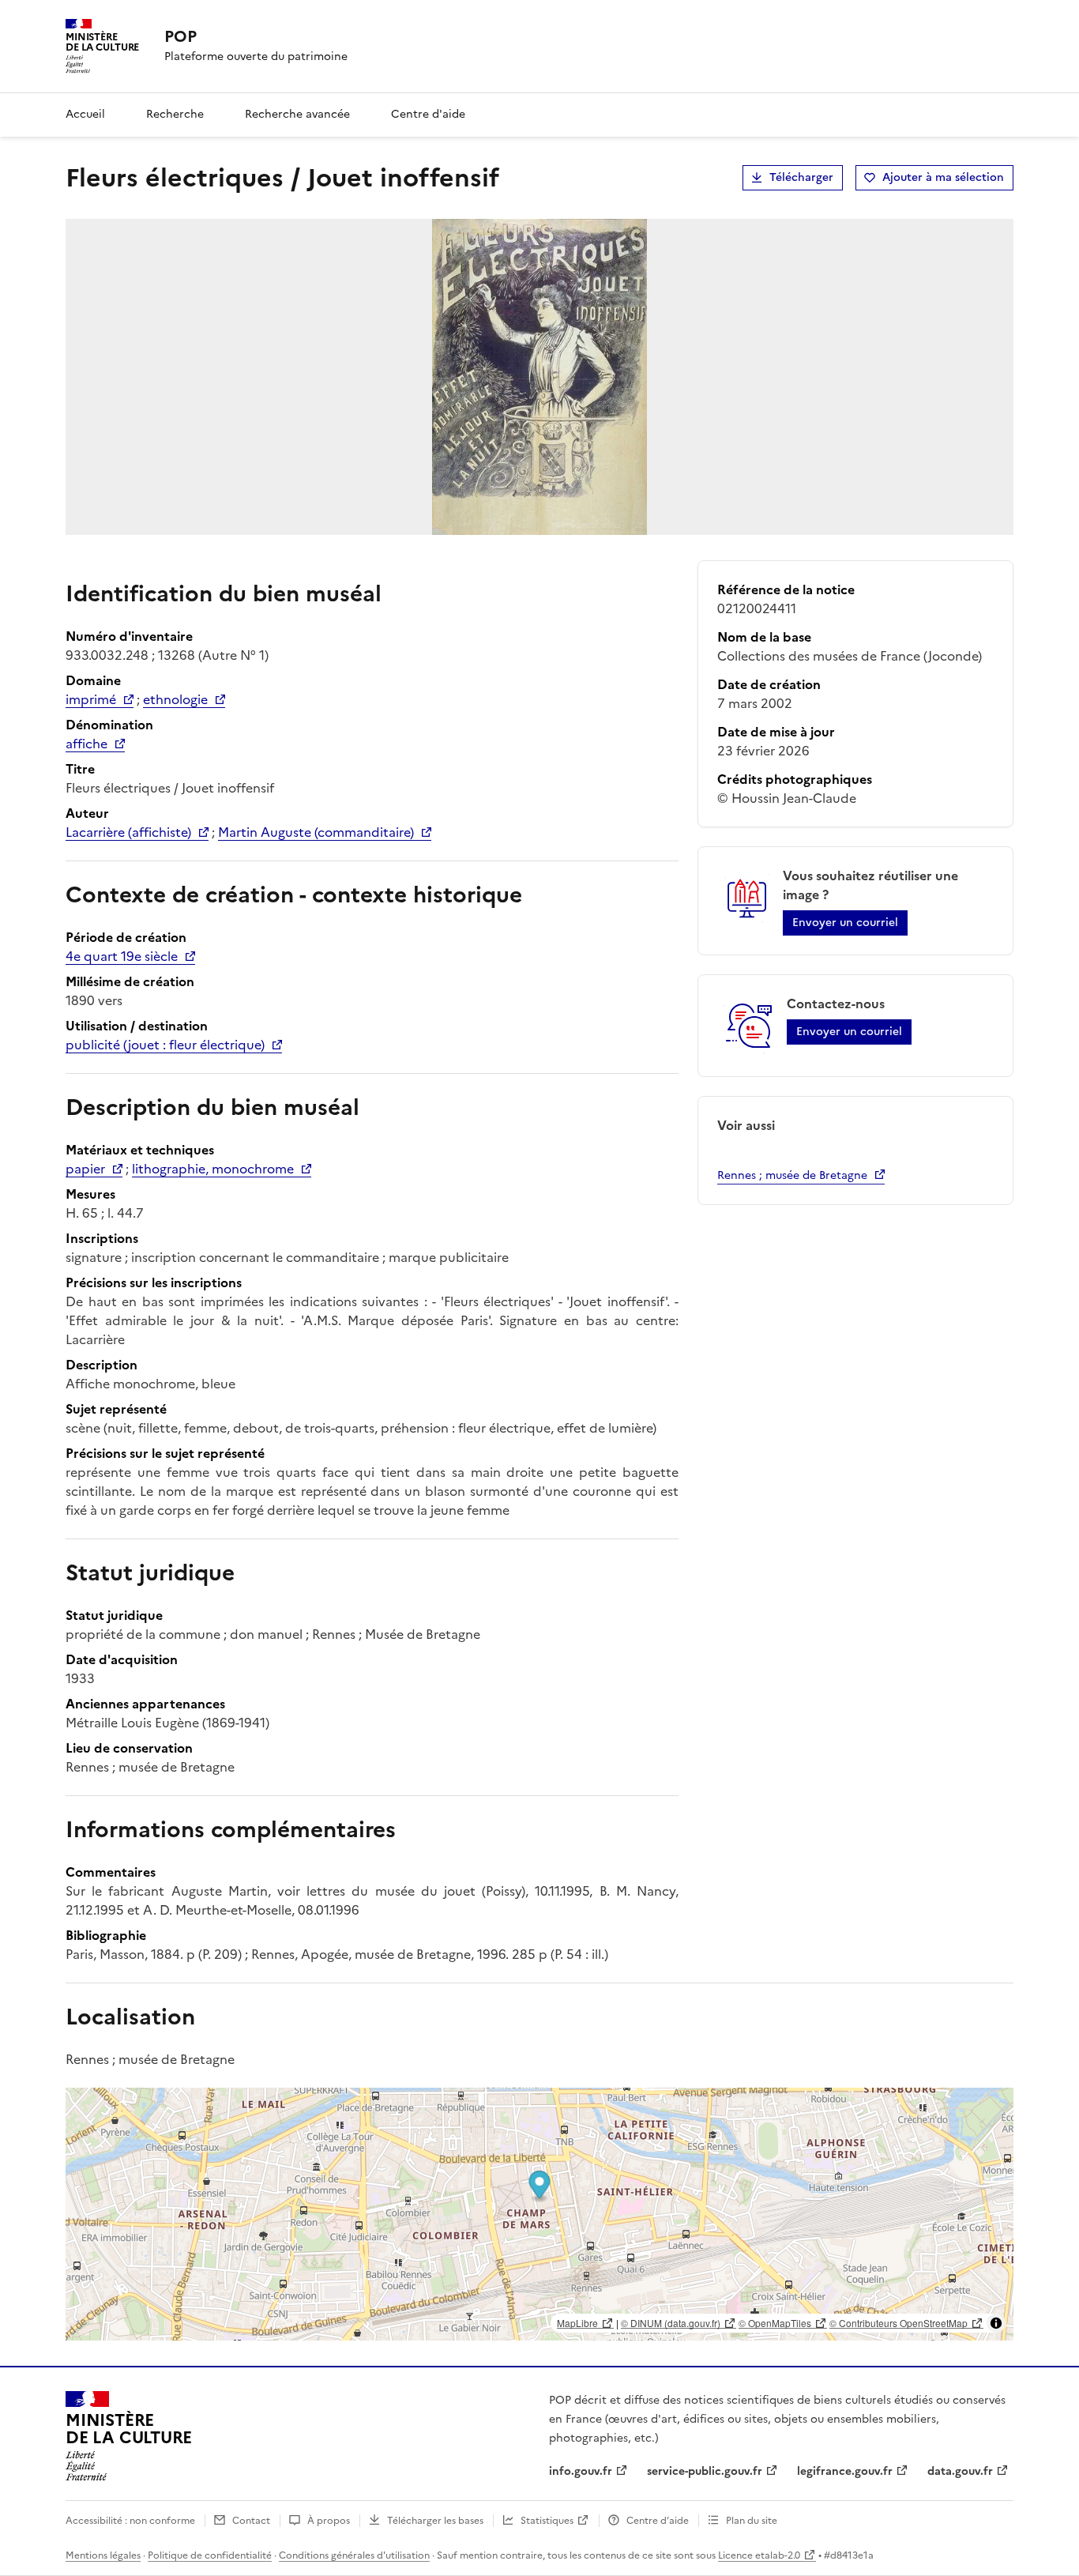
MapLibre (577, 2323)
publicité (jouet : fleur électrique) (165, 1045)
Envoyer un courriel (845, 923)
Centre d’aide (658, 2521)
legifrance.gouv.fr (845, 2471)
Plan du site (752, 2521)
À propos (329, 2521)
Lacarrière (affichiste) (128, 832)
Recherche (175, 114)
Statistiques (547, 2521)
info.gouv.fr (581, 2471)
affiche (86, 744)
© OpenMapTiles (775, 2323)
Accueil (85, 114)
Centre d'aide (428, 114)
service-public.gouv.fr (705, 2471)
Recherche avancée (297, 114)
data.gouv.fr (960, 2471)
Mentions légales (103, 2555)
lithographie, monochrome (213, 1169)
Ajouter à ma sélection (943, 177)
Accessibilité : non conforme (130, 2521)
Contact (251, 2521)
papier (85, 1169)
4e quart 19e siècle (122, 956)
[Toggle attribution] (996, 2323)
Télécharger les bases (435, 2521)
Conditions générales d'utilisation (354, 2555)
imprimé (91, 699)
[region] (539, 2214)
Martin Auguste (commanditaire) (316, 832)
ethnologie (175, 699)
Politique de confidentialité (210, 2555)
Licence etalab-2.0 (759, 2555)
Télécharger (801, 177)
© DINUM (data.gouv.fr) (671, 2323)
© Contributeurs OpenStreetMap (899, 2323)
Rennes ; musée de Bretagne (792, 1175)
